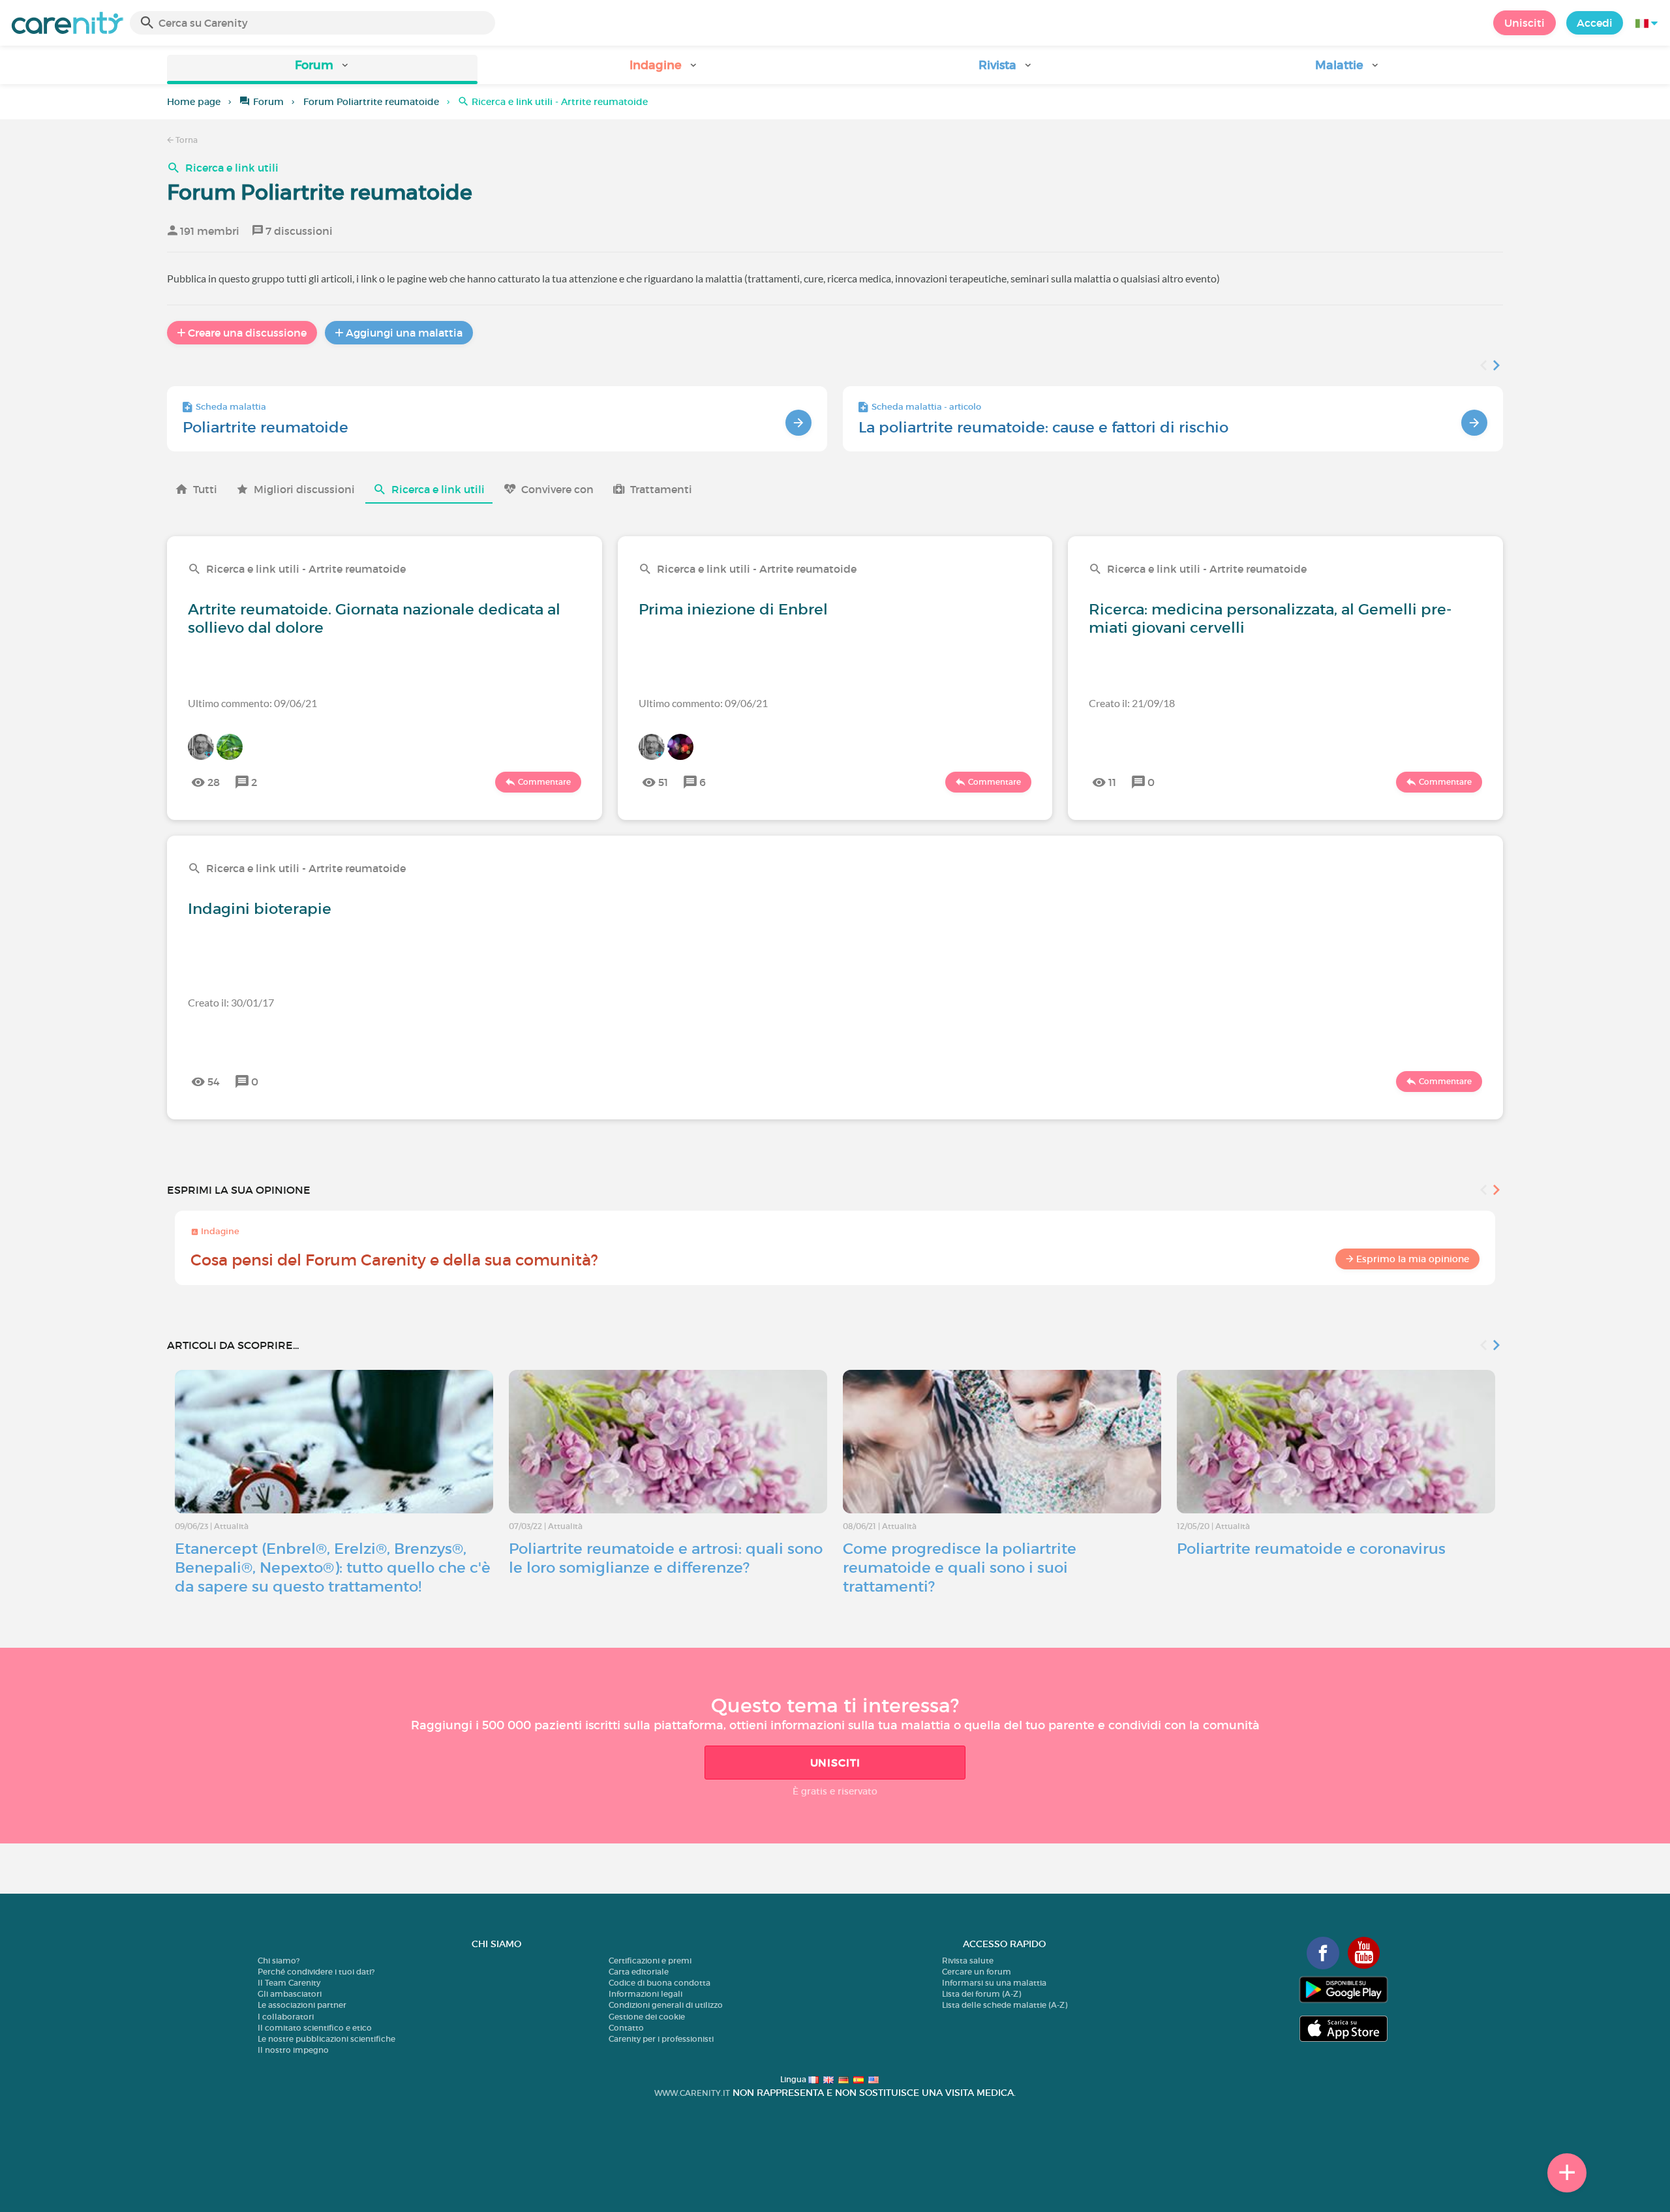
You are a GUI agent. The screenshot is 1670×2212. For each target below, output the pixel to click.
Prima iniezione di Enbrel (733, 609)
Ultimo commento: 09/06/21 (252, 703)
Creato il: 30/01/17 (231, 1002)
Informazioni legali (645, 1994)
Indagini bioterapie (260, 909)
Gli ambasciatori (290, 1994)
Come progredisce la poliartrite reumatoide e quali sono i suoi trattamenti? (960, 1568)
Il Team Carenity (289, 1983)
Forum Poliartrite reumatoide (371, 102)
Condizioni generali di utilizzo (666, 2005)
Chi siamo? (279, 1961)
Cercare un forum (977, 1972)
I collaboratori (286, 2017)
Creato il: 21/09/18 (1132, 703)
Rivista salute (968, 1961)
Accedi (1595, 23)
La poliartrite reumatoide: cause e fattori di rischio (1043, 427)
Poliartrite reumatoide (266, 427)
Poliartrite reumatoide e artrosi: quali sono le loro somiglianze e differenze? (666, 1558)
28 (214, 782)
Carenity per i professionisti (661, 2039)
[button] (322, 69)
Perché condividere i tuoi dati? (316, 1972)
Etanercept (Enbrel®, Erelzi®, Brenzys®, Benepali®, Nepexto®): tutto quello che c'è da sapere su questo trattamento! (333, 1568)
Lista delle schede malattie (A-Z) (1005, 2005)
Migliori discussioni (304, 489)
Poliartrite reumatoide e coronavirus (1311, 1549)
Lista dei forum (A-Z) (981, 1994)
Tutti (205, 489)
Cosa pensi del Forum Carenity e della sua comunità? (394, 1260)
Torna (186, 140)
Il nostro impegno (293, 2050)
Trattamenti (661, 489)
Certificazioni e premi (650, 1961)
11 (1112, 782)
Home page (194, 102)
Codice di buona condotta (660, 1983)
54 (214, 1082)
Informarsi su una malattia (994, 1983)
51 (663, 782)
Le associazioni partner (302, 2005)
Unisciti (1525, 23)
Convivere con (557, 489)
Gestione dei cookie (647, 2017)
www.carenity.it (692, 2093)
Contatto (626, 2028)
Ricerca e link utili (232, 168)
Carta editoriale (639, 1972)
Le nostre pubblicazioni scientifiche (326, 2039)
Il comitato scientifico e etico (315, 2028)
